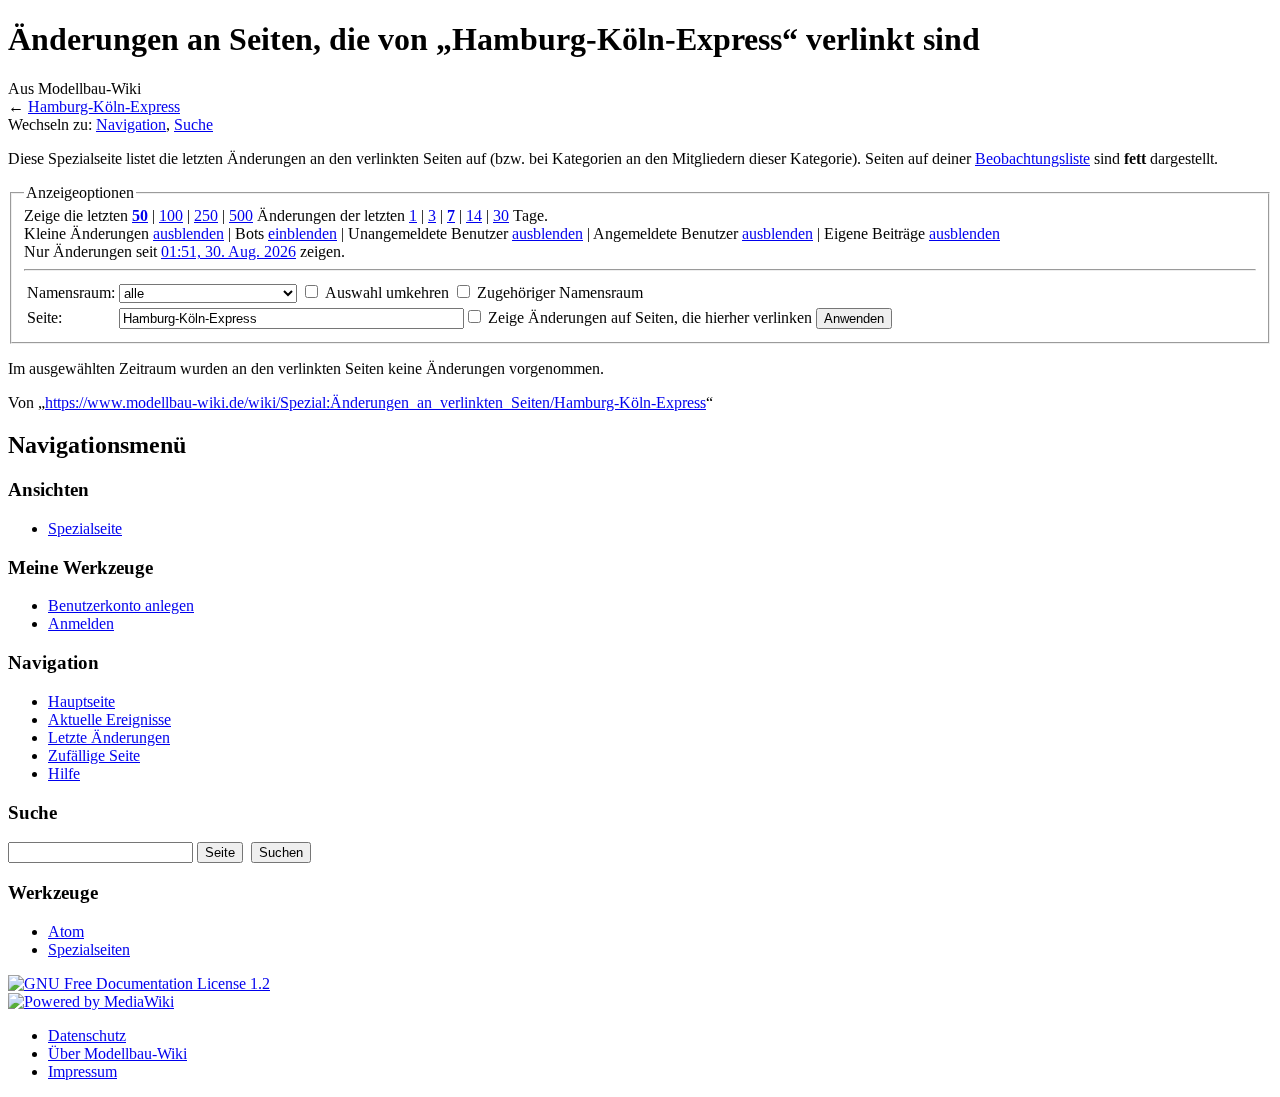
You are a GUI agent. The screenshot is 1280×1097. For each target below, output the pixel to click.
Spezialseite (85, 528)
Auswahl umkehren (387, 292)
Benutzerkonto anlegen (121, 605)
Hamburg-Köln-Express (104, 106)
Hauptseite (81, 701)
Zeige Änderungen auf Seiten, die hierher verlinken (650, 317)
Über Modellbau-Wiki (117, 1053)
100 (171, 215)
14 (474, 215)
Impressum (82, 1071)
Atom (66, 931)
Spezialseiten (89, 949)
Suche (193, 124)
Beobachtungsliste (1032, 158)
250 (206, 215)
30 (501, 215)
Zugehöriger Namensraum (560, 292)
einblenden (302, 233)
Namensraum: (71, 292)
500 (241, 215)
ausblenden (188, 233)
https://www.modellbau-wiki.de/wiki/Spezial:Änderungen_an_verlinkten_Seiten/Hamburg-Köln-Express (375, 402)
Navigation (131, 124)
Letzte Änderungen (109, 737)
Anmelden (81, 623)
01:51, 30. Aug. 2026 (228, 251)
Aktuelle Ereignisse (109, 719)
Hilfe (64, 773)
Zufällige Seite (94, 755)
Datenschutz (87, 1035)
